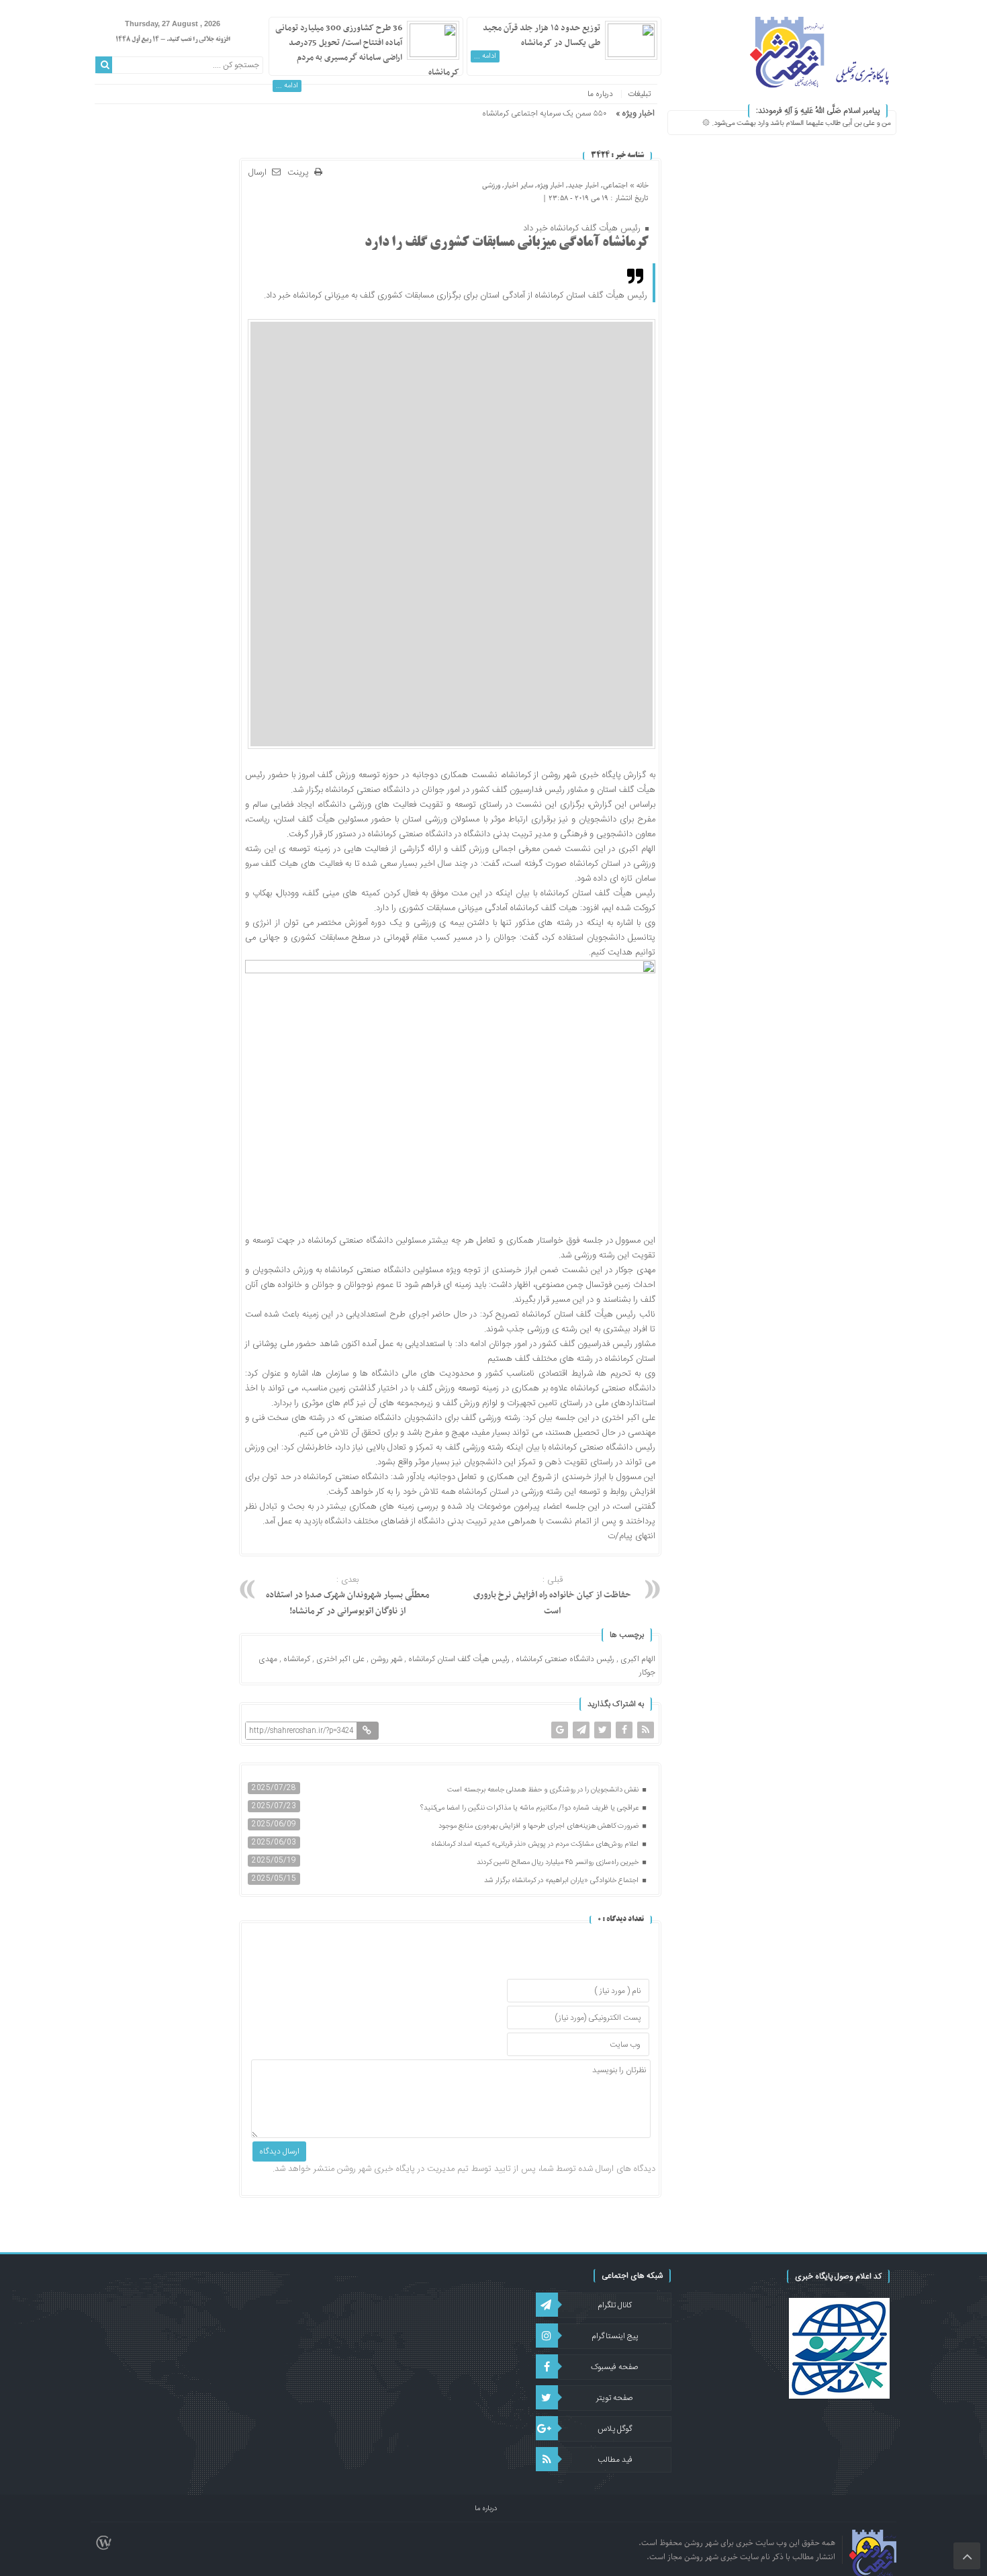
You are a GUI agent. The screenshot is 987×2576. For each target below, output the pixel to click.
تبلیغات (639, 94)
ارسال (257, 173)
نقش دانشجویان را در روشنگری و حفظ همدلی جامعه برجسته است (544, 1790)
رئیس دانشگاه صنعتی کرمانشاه (565, 1659)
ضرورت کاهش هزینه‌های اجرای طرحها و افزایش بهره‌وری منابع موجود (539, 1826)
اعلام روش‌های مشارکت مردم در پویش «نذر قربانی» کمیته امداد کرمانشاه (536, 1845)
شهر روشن (386, 1659)
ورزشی (491, 185)
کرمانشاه (297, 1659)
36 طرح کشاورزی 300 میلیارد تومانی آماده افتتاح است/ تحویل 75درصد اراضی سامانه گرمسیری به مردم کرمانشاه (367, 50)
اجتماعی (615, 185)
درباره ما (600, 94)
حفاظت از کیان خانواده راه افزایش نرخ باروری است (552, 1596)
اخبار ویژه (551, 185)
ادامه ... (485, 56)
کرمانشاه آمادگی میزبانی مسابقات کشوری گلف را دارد (507, 243)
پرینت (301, 173)
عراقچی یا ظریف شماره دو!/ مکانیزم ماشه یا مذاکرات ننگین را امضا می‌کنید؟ (530, 1808)
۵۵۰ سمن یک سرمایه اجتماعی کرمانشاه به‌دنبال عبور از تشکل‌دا (509, 114)
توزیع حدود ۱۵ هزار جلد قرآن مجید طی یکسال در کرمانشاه (542, 36)
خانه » (638, 185)
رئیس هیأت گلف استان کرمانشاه (459, 1659)
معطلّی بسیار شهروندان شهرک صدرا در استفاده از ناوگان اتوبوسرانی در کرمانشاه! (348, 1596)
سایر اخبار (519, 185)
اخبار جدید (583, 185)
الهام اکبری (638, 1659)
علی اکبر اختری (340, 1659)
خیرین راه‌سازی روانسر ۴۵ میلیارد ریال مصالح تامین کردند (559, 1863)
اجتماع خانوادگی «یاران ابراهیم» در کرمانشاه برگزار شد (562, 1881)
